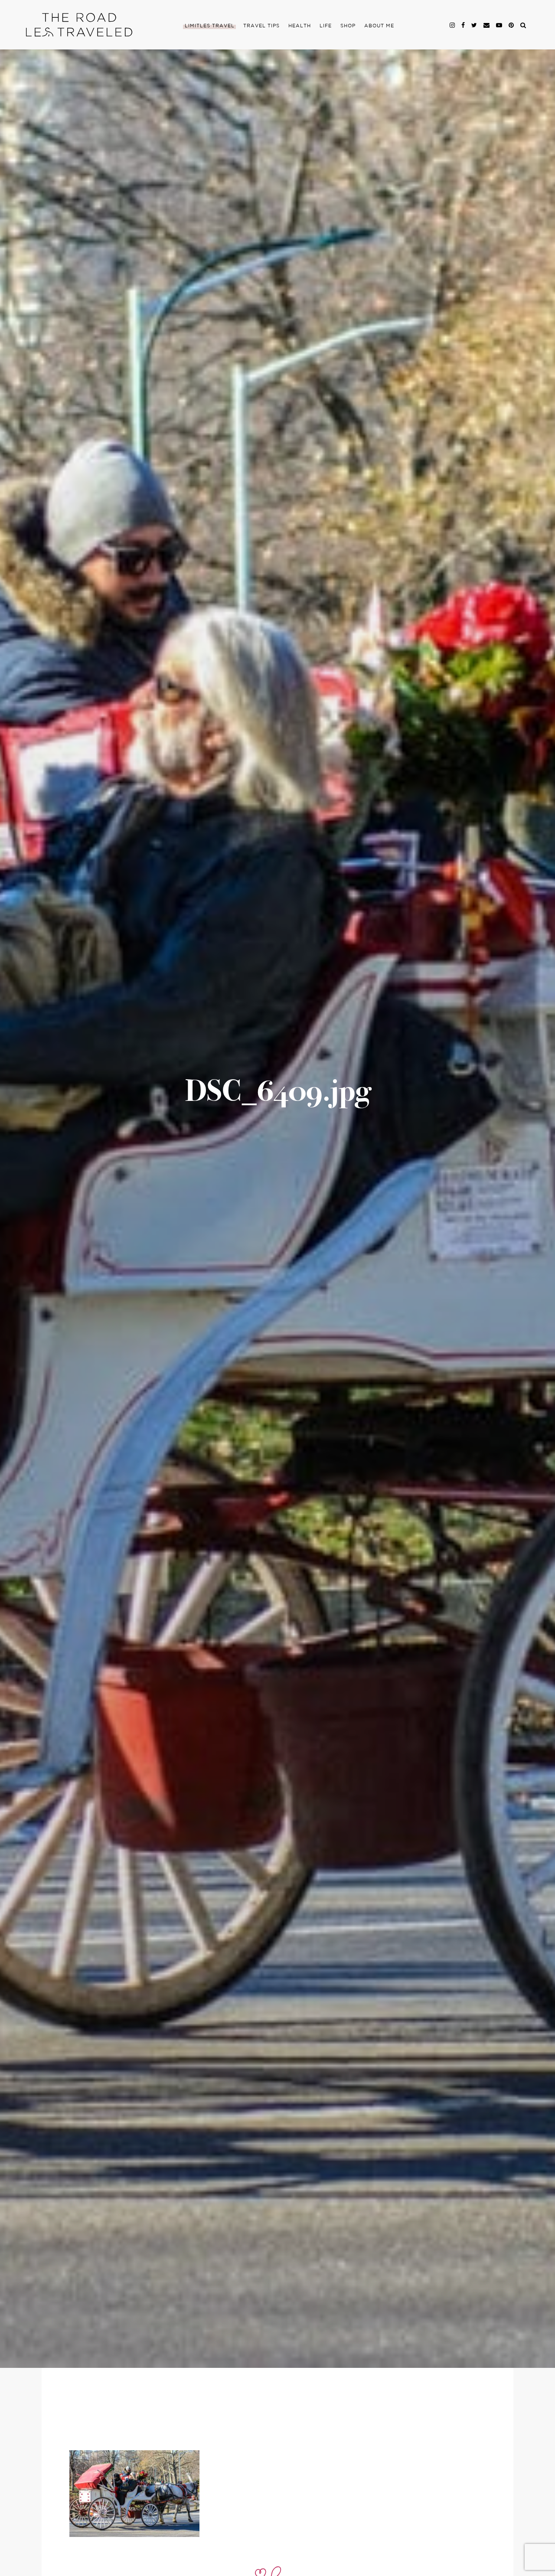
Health (300, 26)
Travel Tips (261, 26)
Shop (348, 26)
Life (326, 26)
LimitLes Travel (210, 26)
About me (379, 26)
